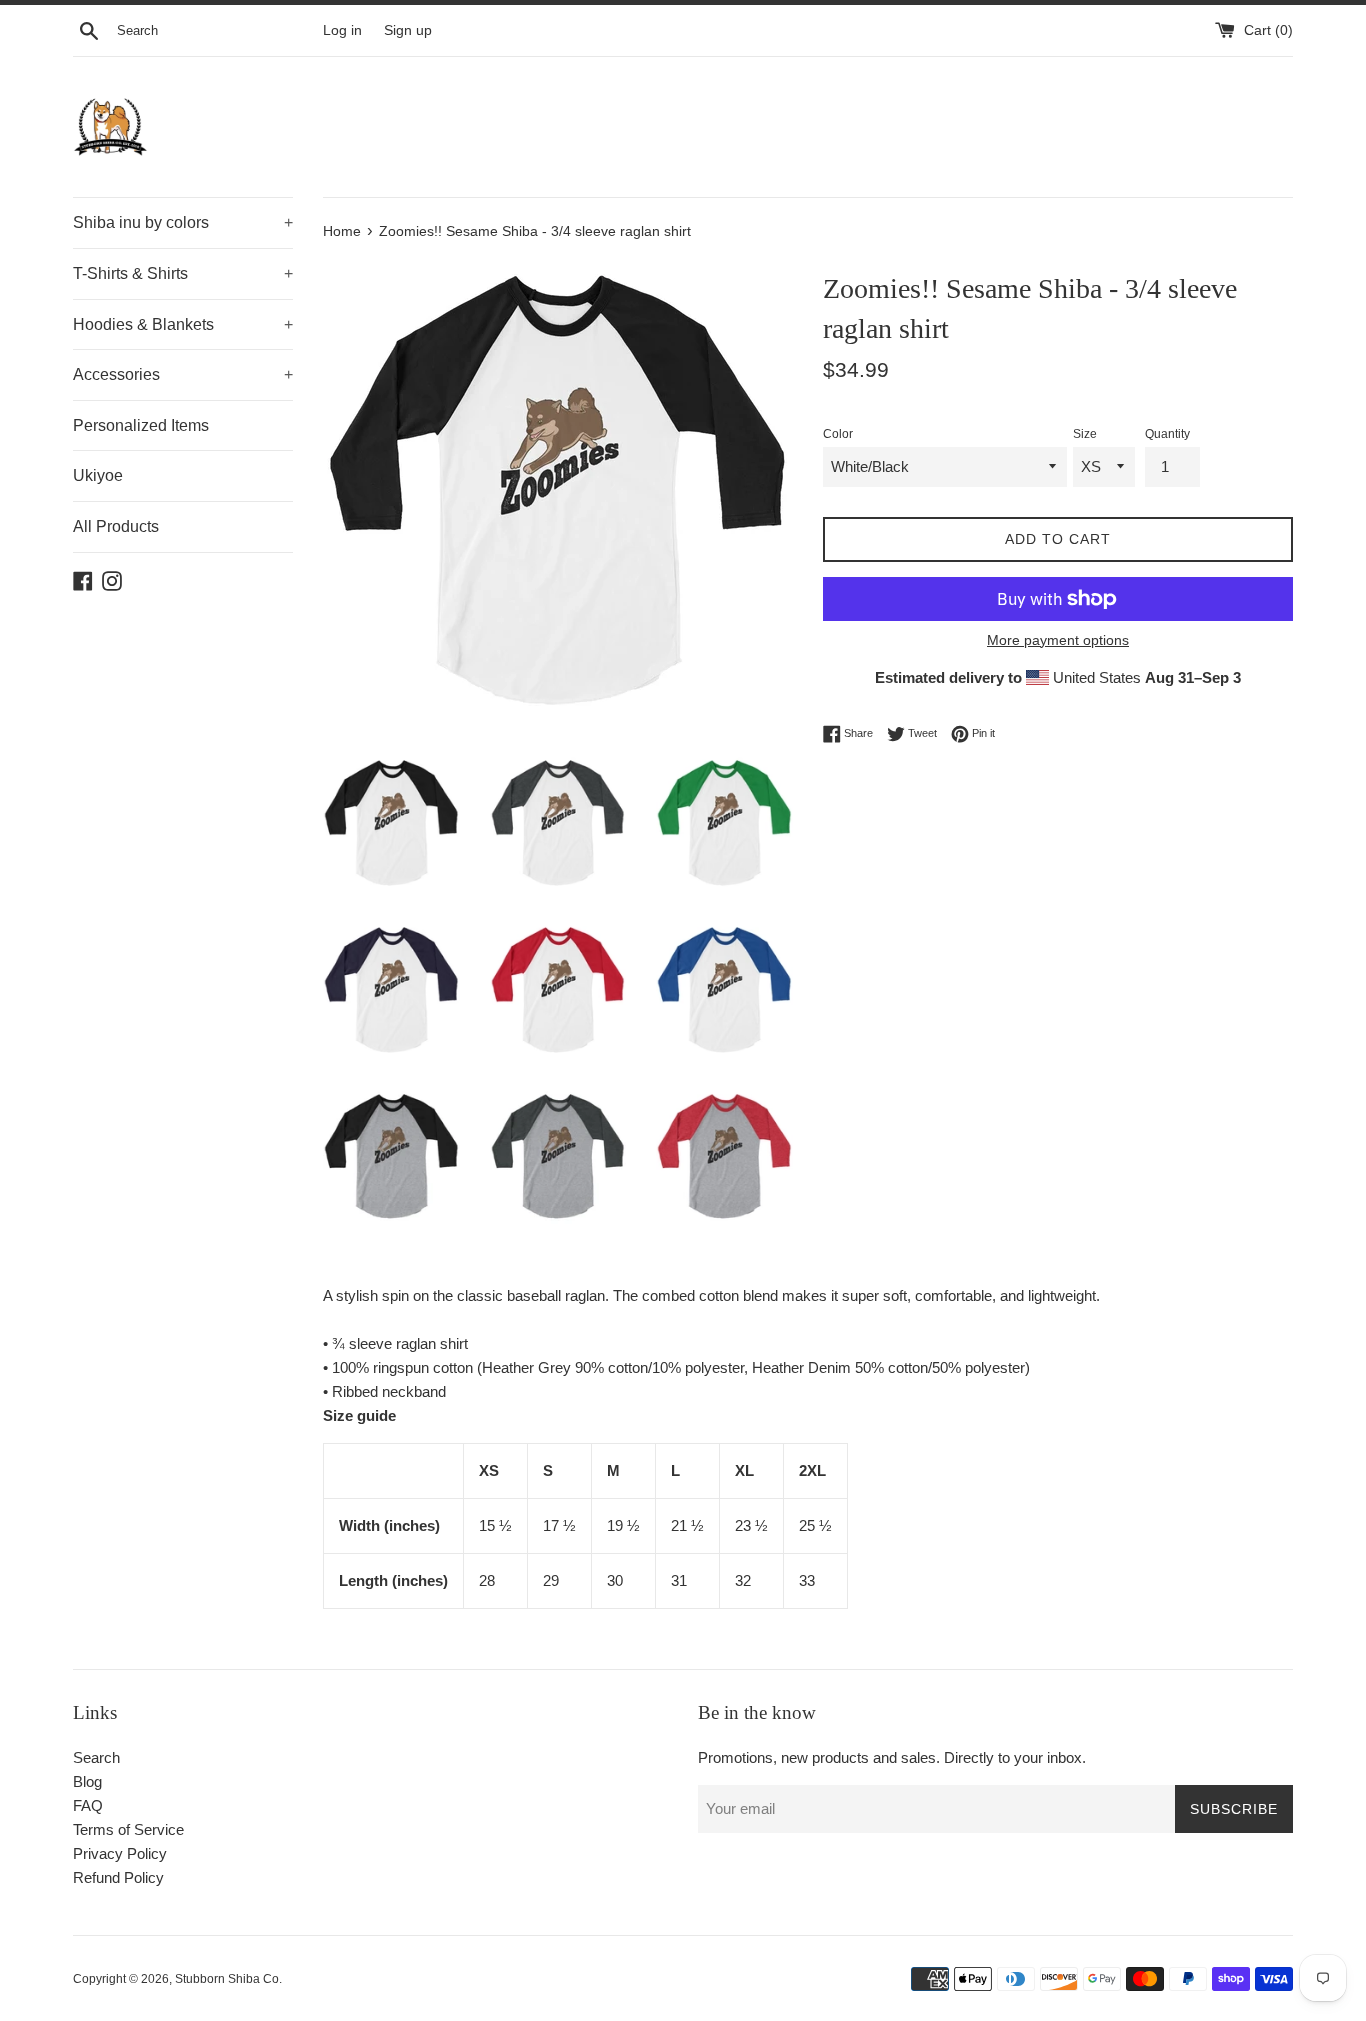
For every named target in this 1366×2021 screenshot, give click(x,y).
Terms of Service (128, 1829)
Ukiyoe (98, 475)
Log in (342, 30)
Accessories (183, 374)
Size (1085, 434)
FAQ (88, 1805)
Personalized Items (141, 425)
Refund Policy (118, 1877)
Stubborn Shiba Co (227, 1979)
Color (838, 434)
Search (96, 1757)
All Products (116, 526)
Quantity (1167, 434)
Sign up (408, 30)
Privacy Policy (120, 1853)
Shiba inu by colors (183, 222)
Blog (87, 1781)
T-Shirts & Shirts (183, 273)
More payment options (1058, 640)
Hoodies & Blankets (183, 324)
